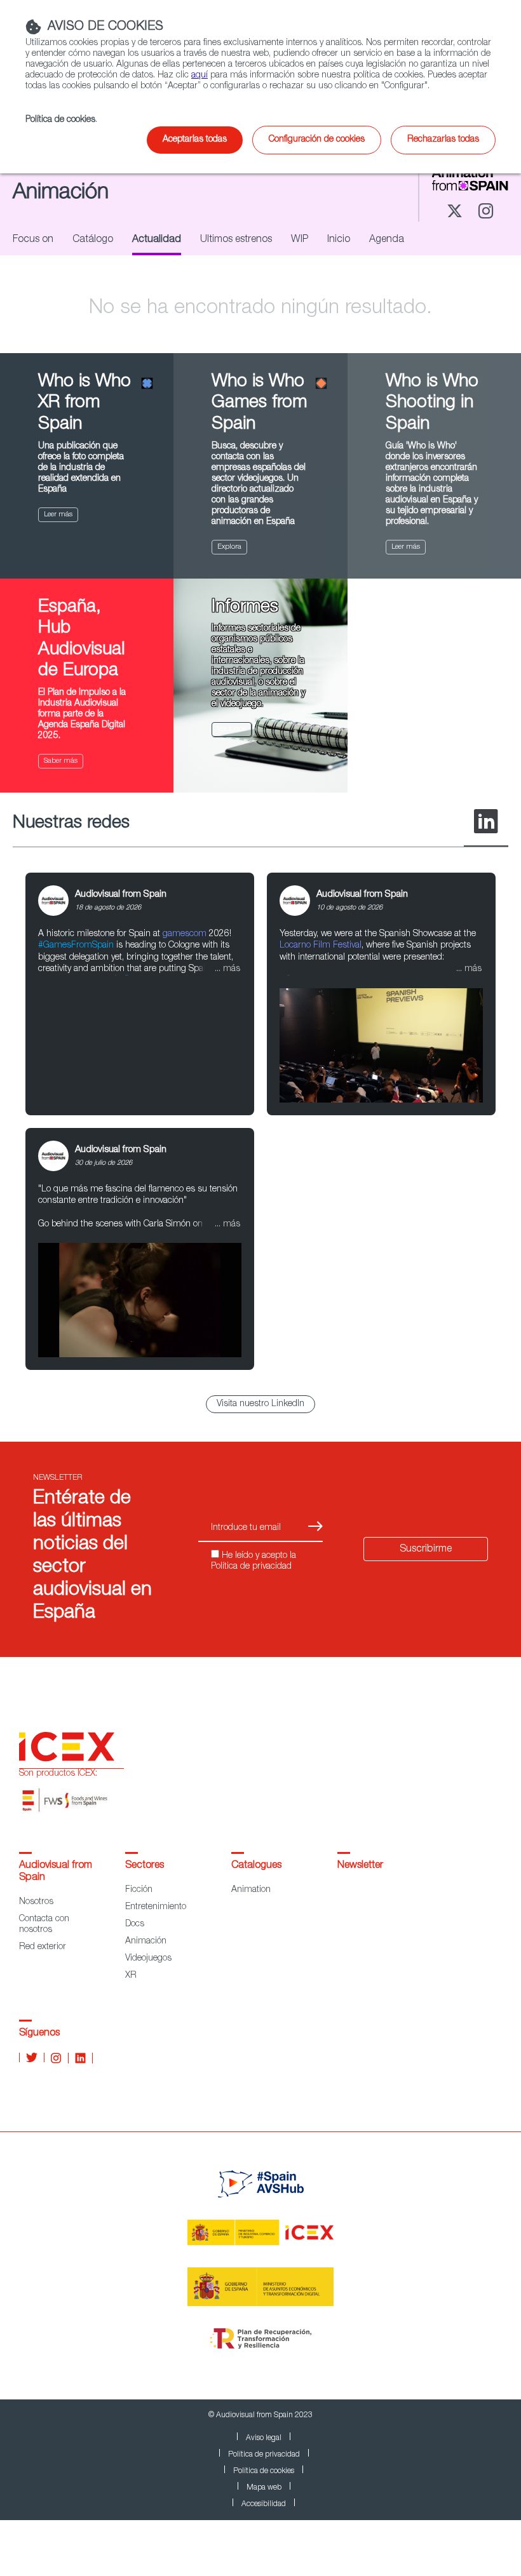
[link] (140, 994)
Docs (135, 1924)
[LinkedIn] (486, 822)
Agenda (387, 240)
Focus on (33, 240)
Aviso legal (264, 2438)
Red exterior (43, 1947)
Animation (251, 1890)
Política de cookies (264, 2471)
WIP (300, 240)
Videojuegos (148, 1959)
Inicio (339, 240)
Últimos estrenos (236, 240)
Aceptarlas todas (195, 140)
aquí (200, 76)
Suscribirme (426, 1550)
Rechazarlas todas (443, 140)
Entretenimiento (156, 1907)
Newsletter (360, 1866)
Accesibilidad (264, 2504)
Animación (146, 1942)
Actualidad (157, 240)
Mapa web (264, 2488)
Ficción (139, 1890)
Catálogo (93, 240)
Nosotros (36, 1902)
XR (131, 1976)
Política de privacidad (264, 2455)
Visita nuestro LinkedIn (260, 1404)
